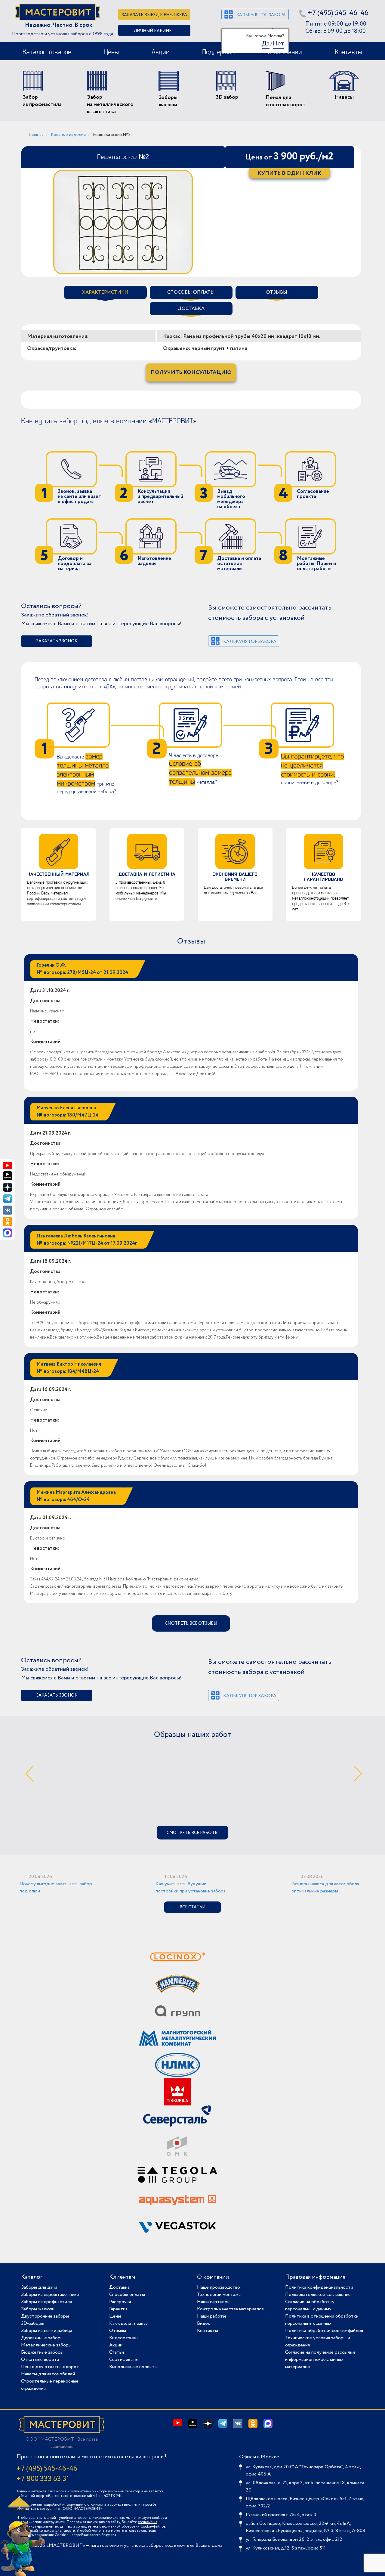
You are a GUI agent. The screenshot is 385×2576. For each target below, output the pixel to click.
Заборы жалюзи (38, 2309)
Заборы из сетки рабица (47, 2331)
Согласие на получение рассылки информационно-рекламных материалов (320, 2360)
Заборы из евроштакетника (50, 2295)
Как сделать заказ (128, 2323)
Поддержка (219, 52)
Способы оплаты (127, 2295)
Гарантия (118, 2309)
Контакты (348, 52)
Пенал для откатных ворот (50, 2367)
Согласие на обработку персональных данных (310, 2305)
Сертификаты (124, 2360)
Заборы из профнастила (46, 2302)
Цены (111, 52)
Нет (279, 44)
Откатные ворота (40, 2360)
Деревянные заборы (42, 2338)
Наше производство (219, 2287)
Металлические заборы (46, 2345)
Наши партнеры (214, 2302)
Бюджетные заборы (42, 2352)
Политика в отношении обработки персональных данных (322, 2320)
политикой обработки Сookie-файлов (134, 2527)
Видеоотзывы (124, 2338)
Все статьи (192, 1907)
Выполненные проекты (133, 2367)
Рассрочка (120, 2302)
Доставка (119, 2287)
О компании (213, 2277)
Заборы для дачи (39, 2287)
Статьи (117, 2352)
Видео (204, 2323)
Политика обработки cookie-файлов (324, 2331)
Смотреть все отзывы (191, 1623)
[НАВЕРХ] (18, 2504)
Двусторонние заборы (45, 2316)
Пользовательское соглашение (318, 2295)
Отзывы (118, 2331)
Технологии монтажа (219, 2295)
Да (266, 44)
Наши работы (211, 2316)
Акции (161, 52)
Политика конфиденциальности (319, 2287)
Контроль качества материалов (230, 2309)
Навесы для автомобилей (48, 2374)
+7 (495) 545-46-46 (338, 13)
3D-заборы (33, 2323)
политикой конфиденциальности (47, 2531)
